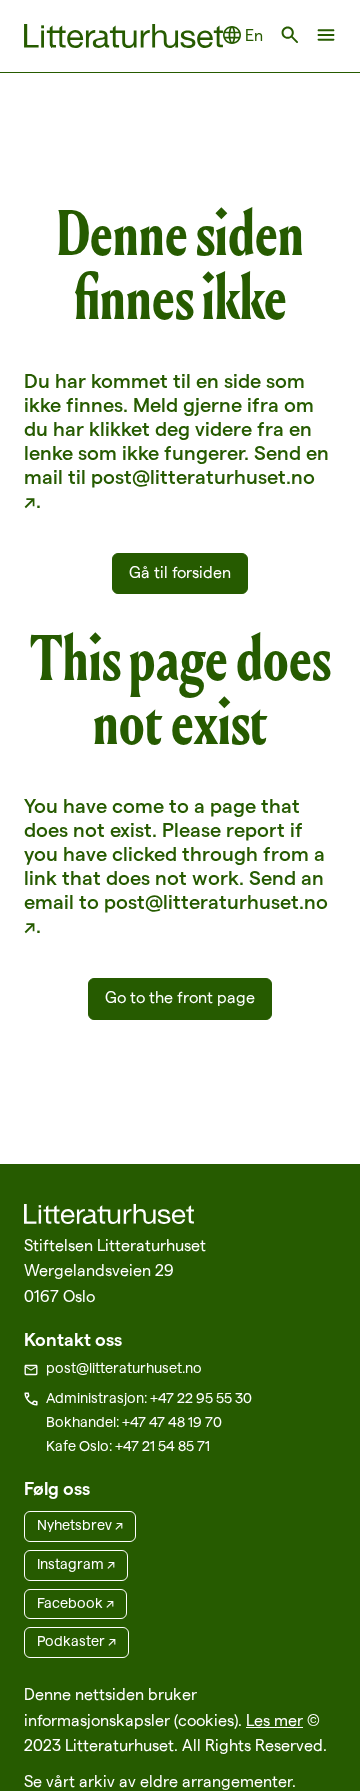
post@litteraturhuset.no (124, 1368)
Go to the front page (180, 997)
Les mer (274, 1720)
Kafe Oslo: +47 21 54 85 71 (128, 1446)
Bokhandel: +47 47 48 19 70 (134, 1422)
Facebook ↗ (75, 1603)
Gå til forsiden (180, 572)
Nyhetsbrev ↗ (80, 1525)
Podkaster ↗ (76, 1641)
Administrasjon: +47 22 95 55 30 (149, 1398)
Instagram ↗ (76, 1564)
